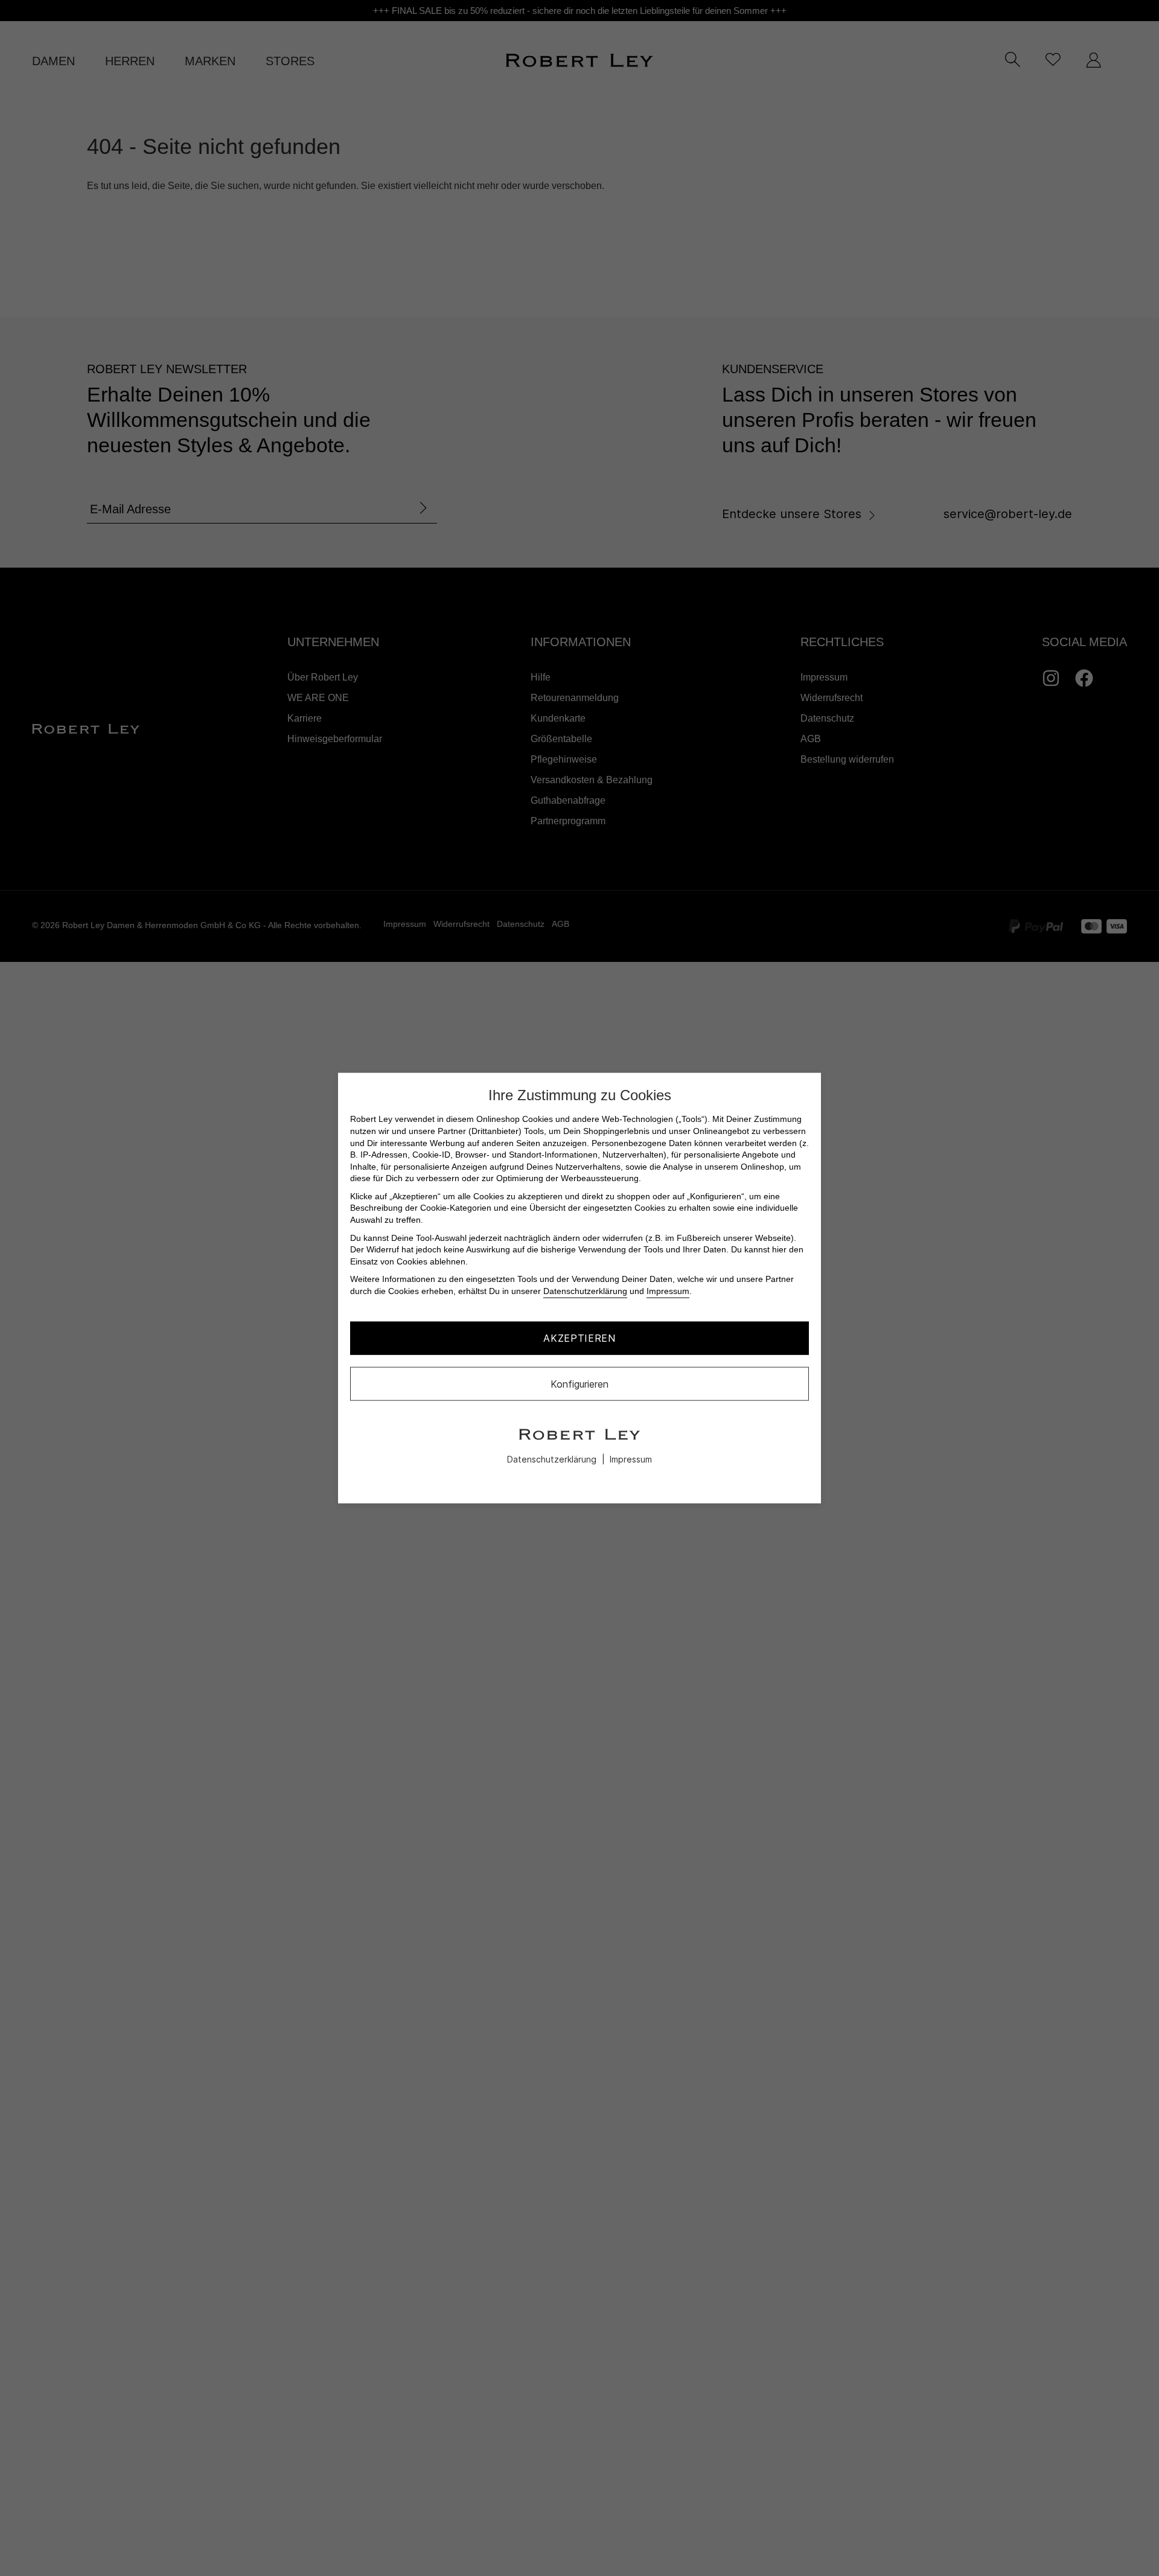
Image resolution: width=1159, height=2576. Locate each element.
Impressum (668, 1291)
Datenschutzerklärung (585, 1291)
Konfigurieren (579, 1383)
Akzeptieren (579, 1338)
